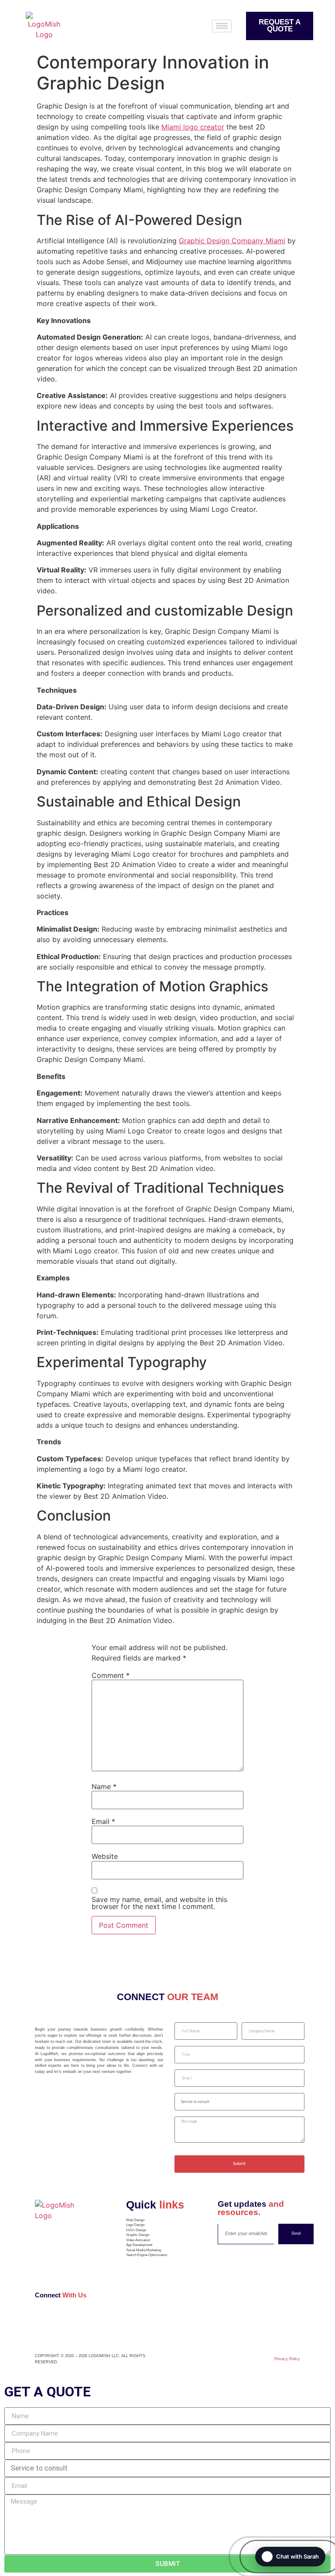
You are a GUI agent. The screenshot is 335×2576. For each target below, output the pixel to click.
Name (104, 1787)
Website (105, 1856)
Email (103, 1821)
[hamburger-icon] (222, 26)
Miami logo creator (193, 127)
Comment (111, 1675)
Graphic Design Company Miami (232, 241)
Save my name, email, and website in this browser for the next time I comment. (159, 1903)
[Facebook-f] (40, 2321)
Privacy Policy (287, 2359)
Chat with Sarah (297, 2556)
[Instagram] (49, 2321)
